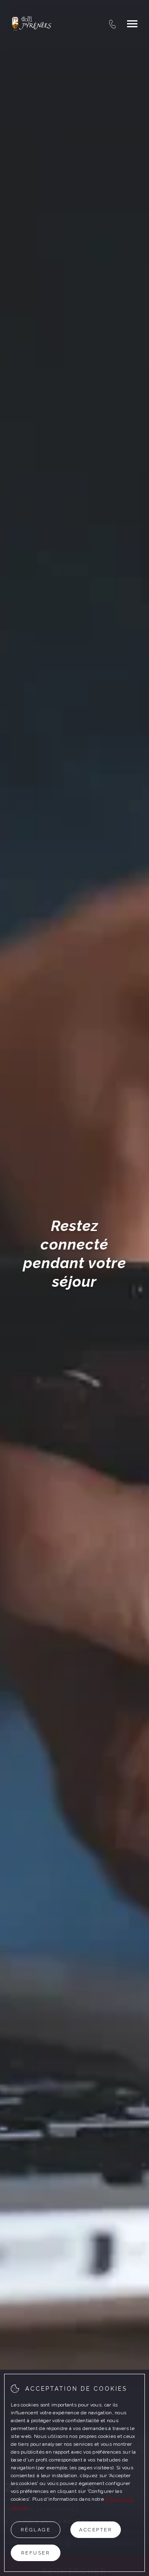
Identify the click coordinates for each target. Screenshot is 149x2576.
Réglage (36, 2530)
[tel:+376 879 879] (112, 24)
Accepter (96, 2530)
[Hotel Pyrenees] (31, 24)
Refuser (36, 2553)
